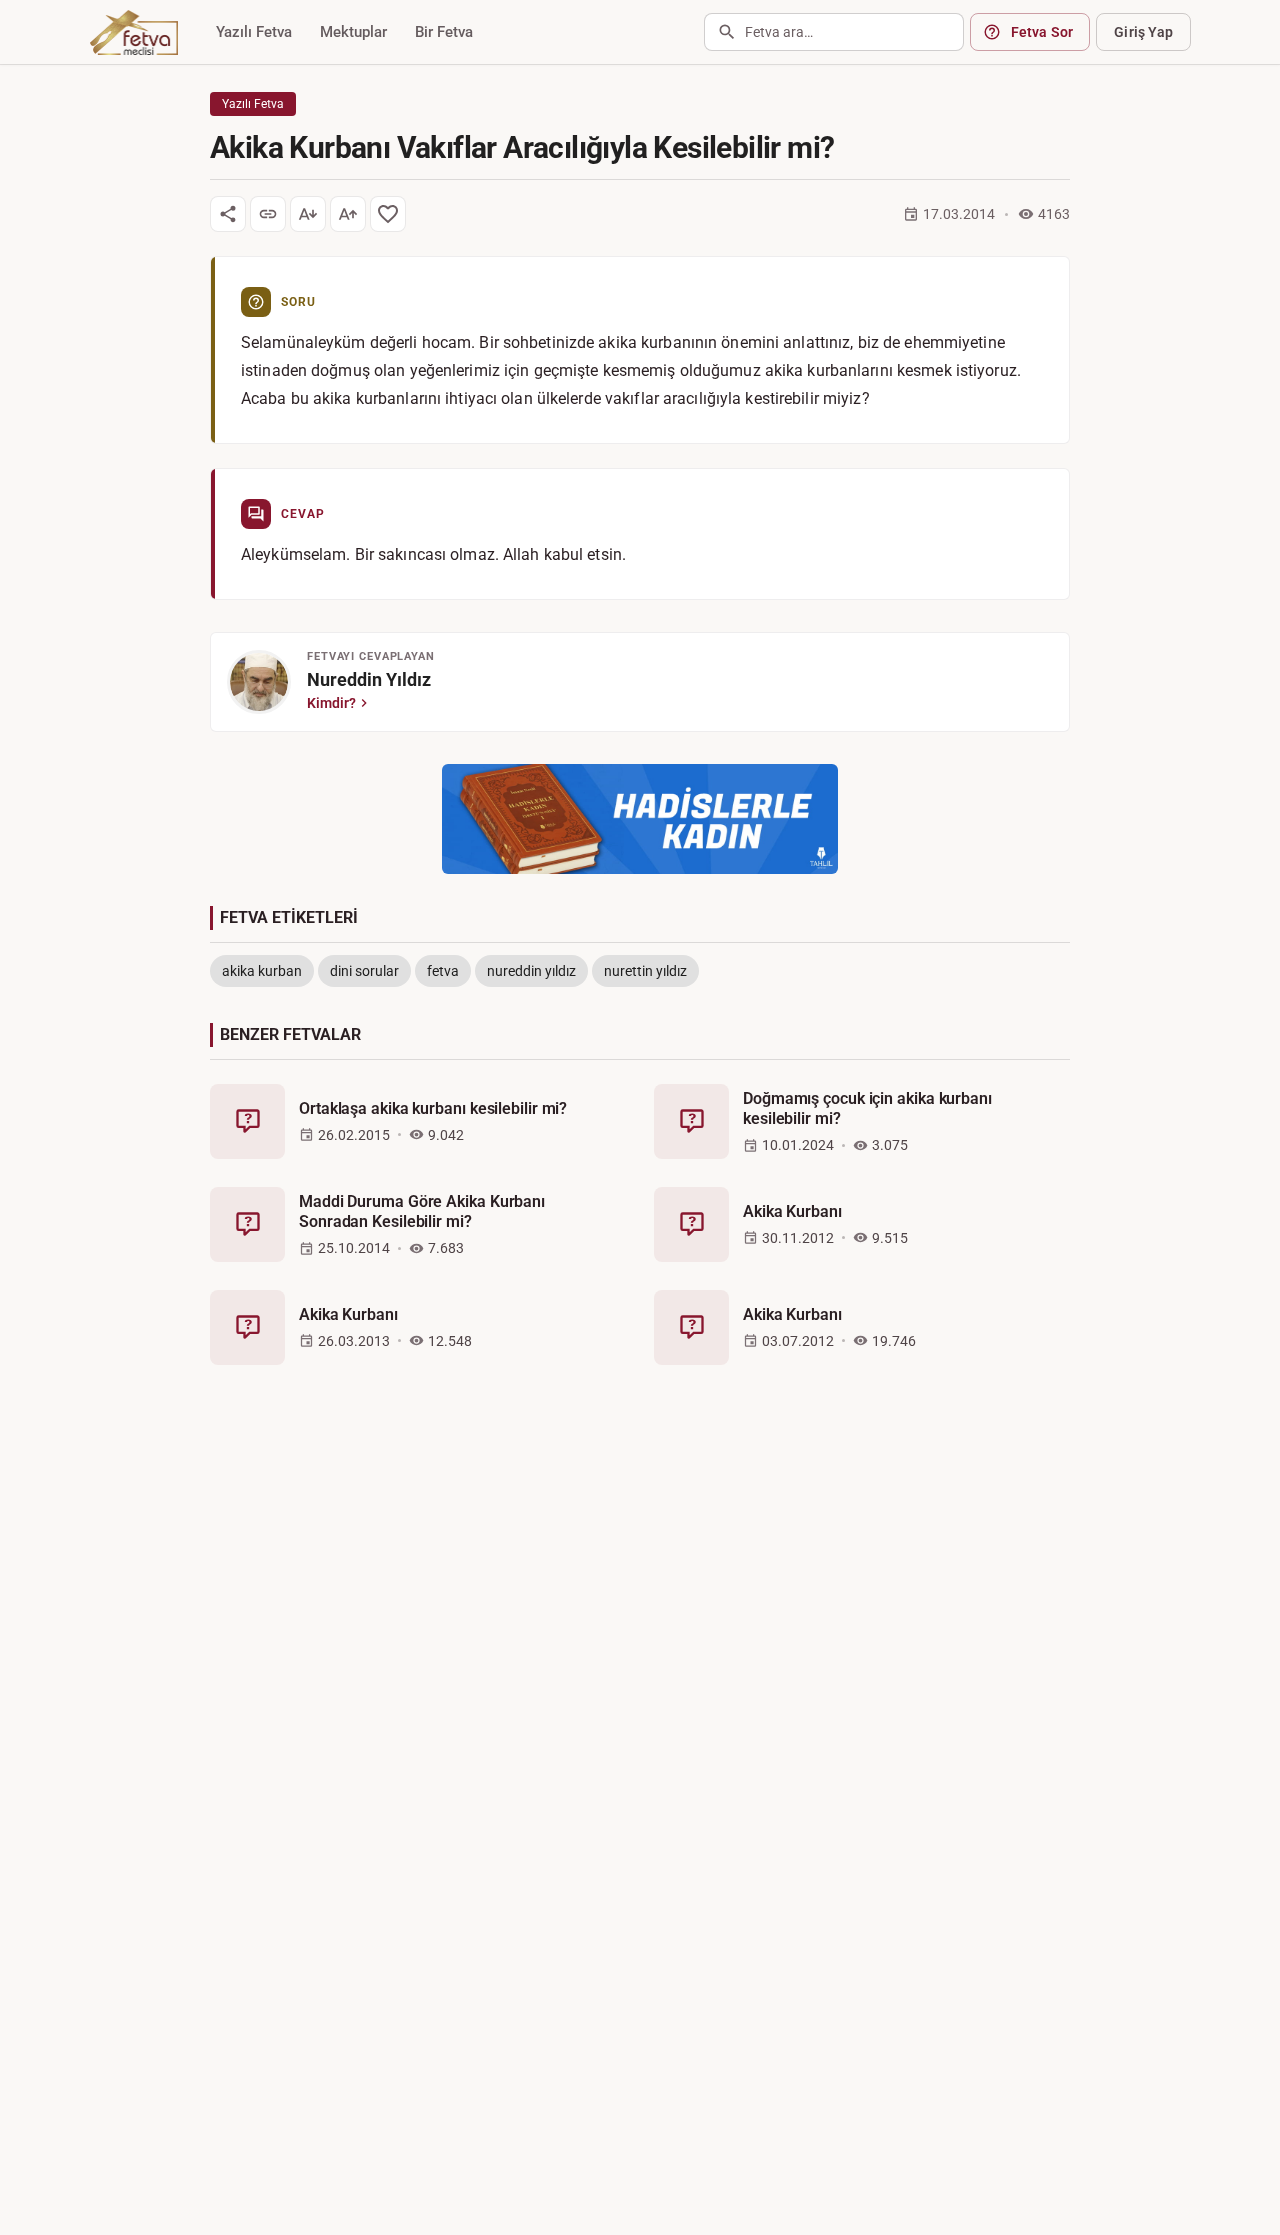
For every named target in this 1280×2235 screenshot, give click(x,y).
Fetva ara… (779, 32)
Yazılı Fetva (254, 32)
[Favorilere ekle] (388, 214)
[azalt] (308, 214)
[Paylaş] (228, 214)
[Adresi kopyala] (268, 214)
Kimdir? (331, 703)
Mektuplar (353, 32)
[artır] (348, 214)
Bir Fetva (444, 32)
